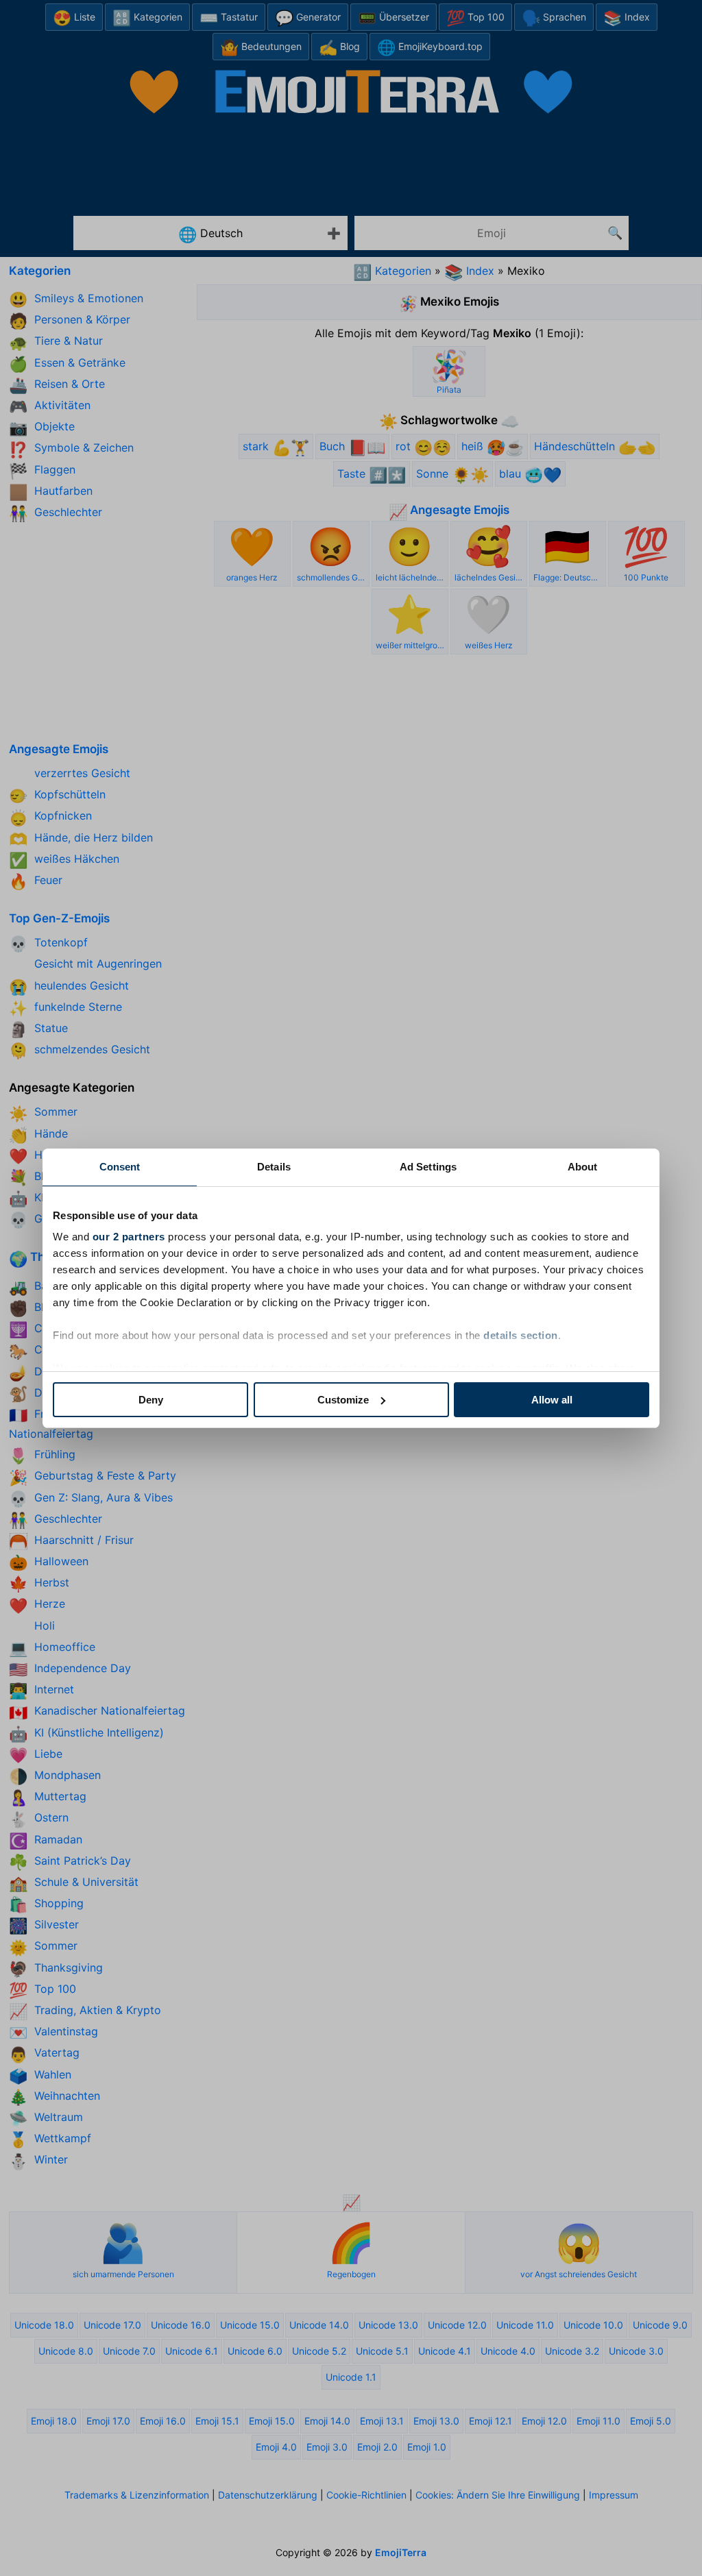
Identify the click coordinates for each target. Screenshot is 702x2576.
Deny (151, 1400)
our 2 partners (129, 1237)
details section (521, 1335)
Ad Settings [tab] (428, 1167)
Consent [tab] (120, 1167)
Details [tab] (274, 1167)
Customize (343, 1400)
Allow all (552, 1400)
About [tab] (583, 1167)
